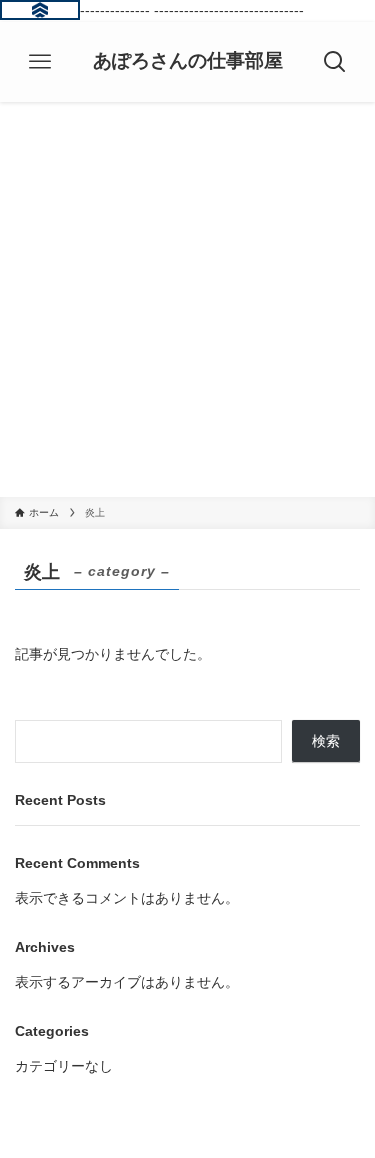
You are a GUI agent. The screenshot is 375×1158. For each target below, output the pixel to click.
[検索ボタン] (335, 62)
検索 (326, 741)
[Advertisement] (187, 299)
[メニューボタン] (40, 62)
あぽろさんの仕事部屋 (188, 61)
